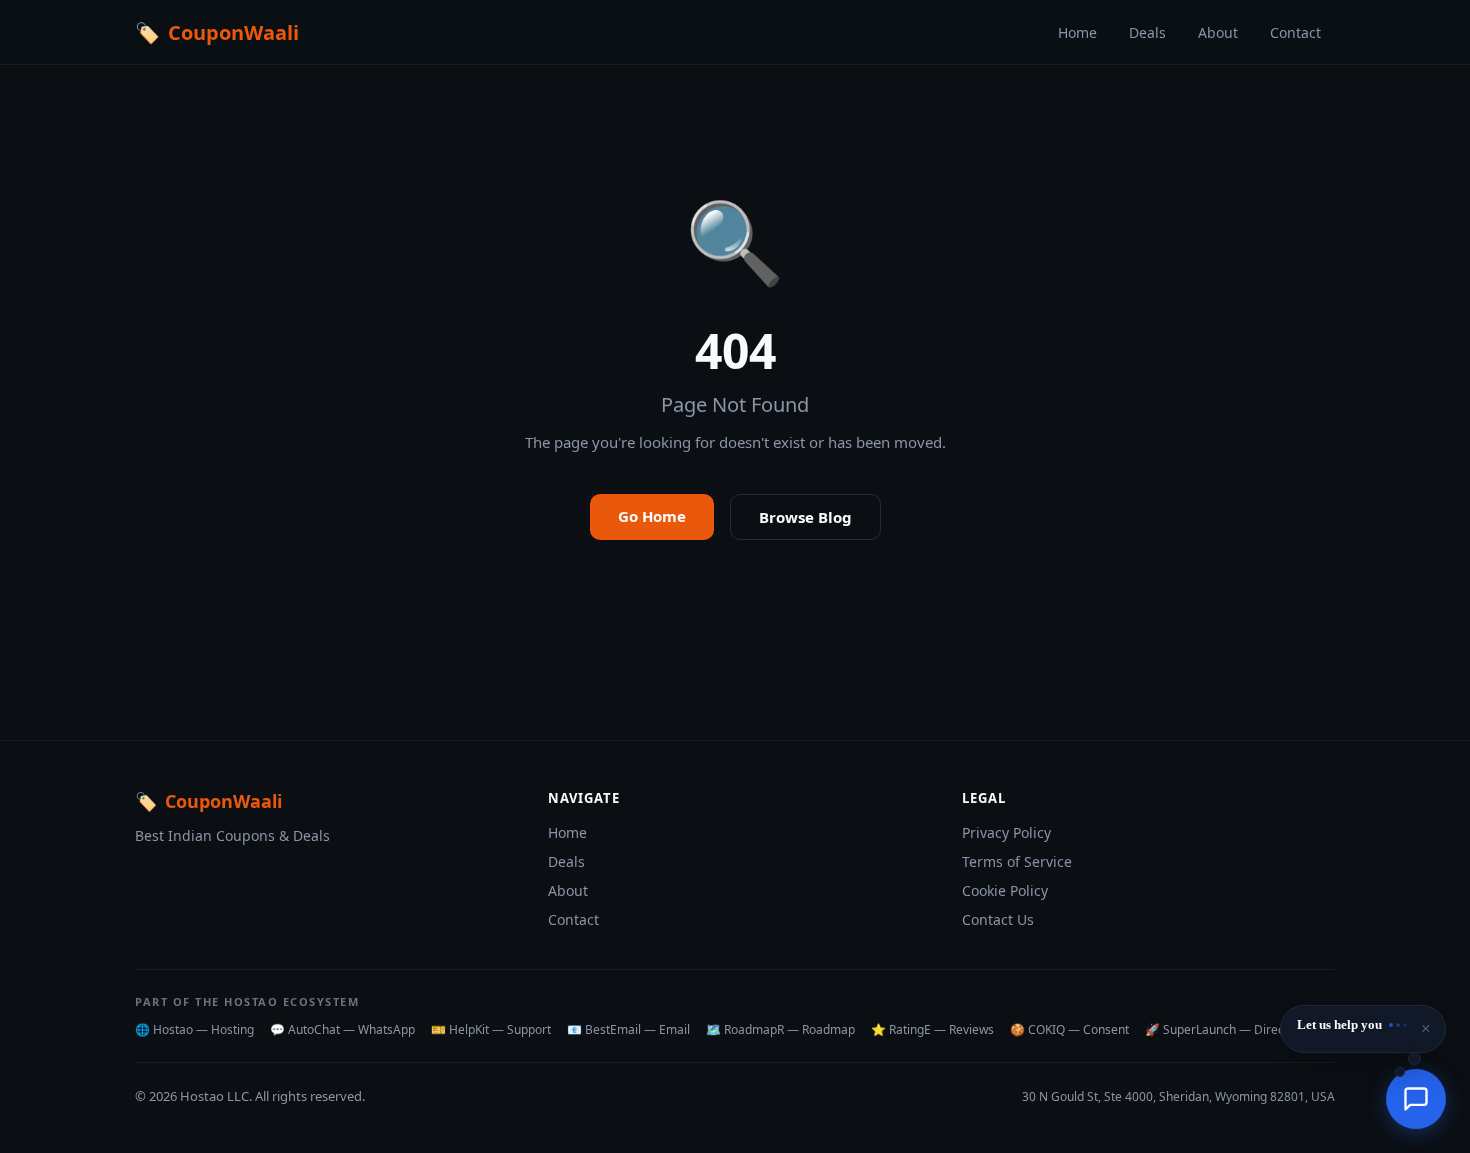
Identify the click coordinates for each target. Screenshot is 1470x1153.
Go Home (652, 516)
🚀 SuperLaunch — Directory (1225, 1029)
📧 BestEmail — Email (628, 1029)
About (1218, 32)
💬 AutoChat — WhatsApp (342, 1029)
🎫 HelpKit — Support (491, 1029)
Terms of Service (1017, 861)
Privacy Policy (1006, 832)
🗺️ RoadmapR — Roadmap (780, 1029)
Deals (1147, 32)
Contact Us (998, 919)
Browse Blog (805, 517)
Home (1077, 32)
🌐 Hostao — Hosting (194, 1029)
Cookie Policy (1005, 890)
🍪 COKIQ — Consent (1069, 1029)
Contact (1295, 32)
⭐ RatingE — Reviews (932, 1029)
